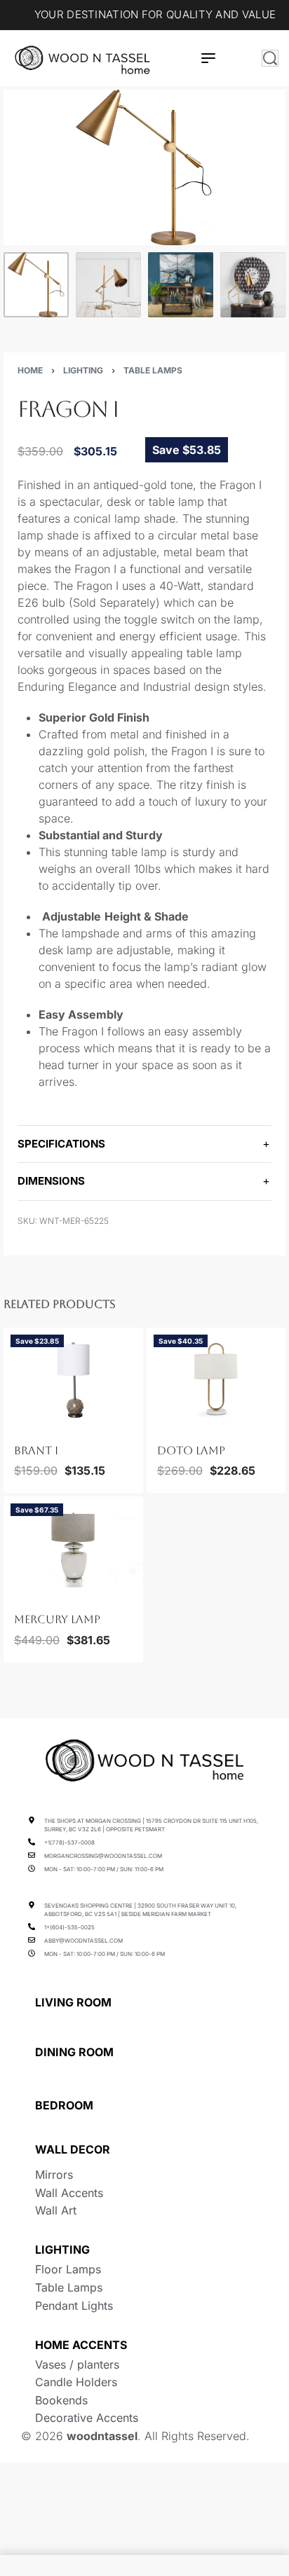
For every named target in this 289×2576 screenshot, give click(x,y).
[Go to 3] (181, 285)
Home (30, 370)
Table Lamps (153, 370)
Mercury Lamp (57, 1619)
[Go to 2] (108, 285)
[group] (73, 1380)
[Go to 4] (253, 285)
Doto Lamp (191, 1451)
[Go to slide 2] (31, 1427)
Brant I (36, 1451)
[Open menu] (208, 58)
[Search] (270, 58)
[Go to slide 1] (23, 1427)
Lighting (83, 370)
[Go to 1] (36, 285)
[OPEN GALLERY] (144, 167)
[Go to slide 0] (15, 1427)
